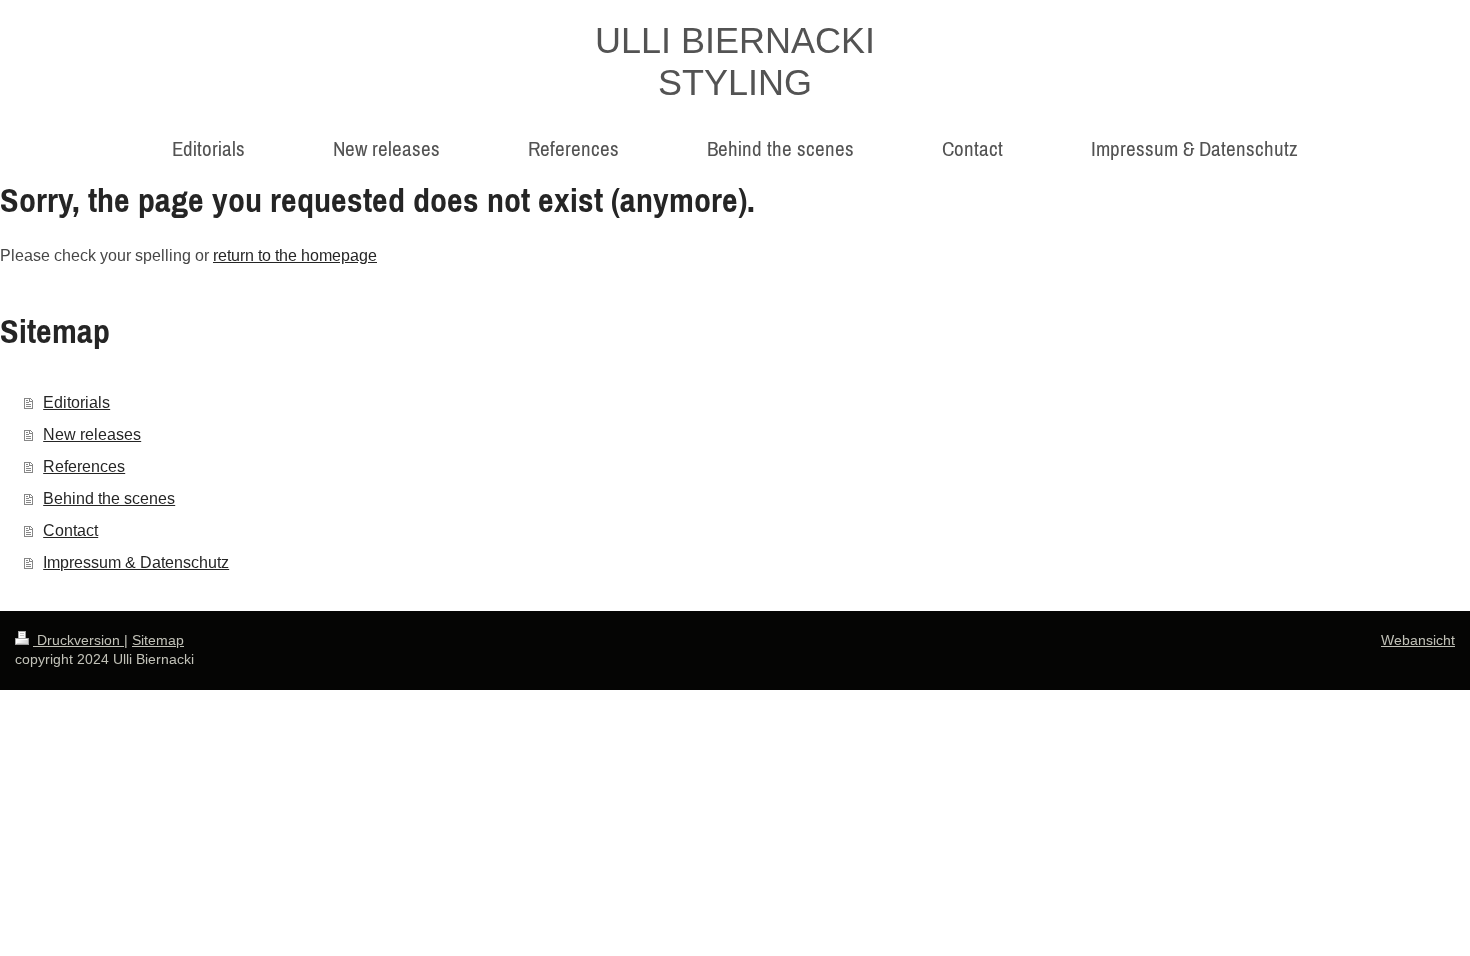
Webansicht (1418, 640)
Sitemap (158, 640)
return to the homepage (295, 255)
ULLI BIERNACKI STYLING (735, 61)
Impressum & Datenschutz (136, 562)
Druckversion (78, 640)
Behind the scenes (109, 498)
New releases (92, 434)
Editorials (76, 402)
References (84, 466)
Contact (70, 530)
